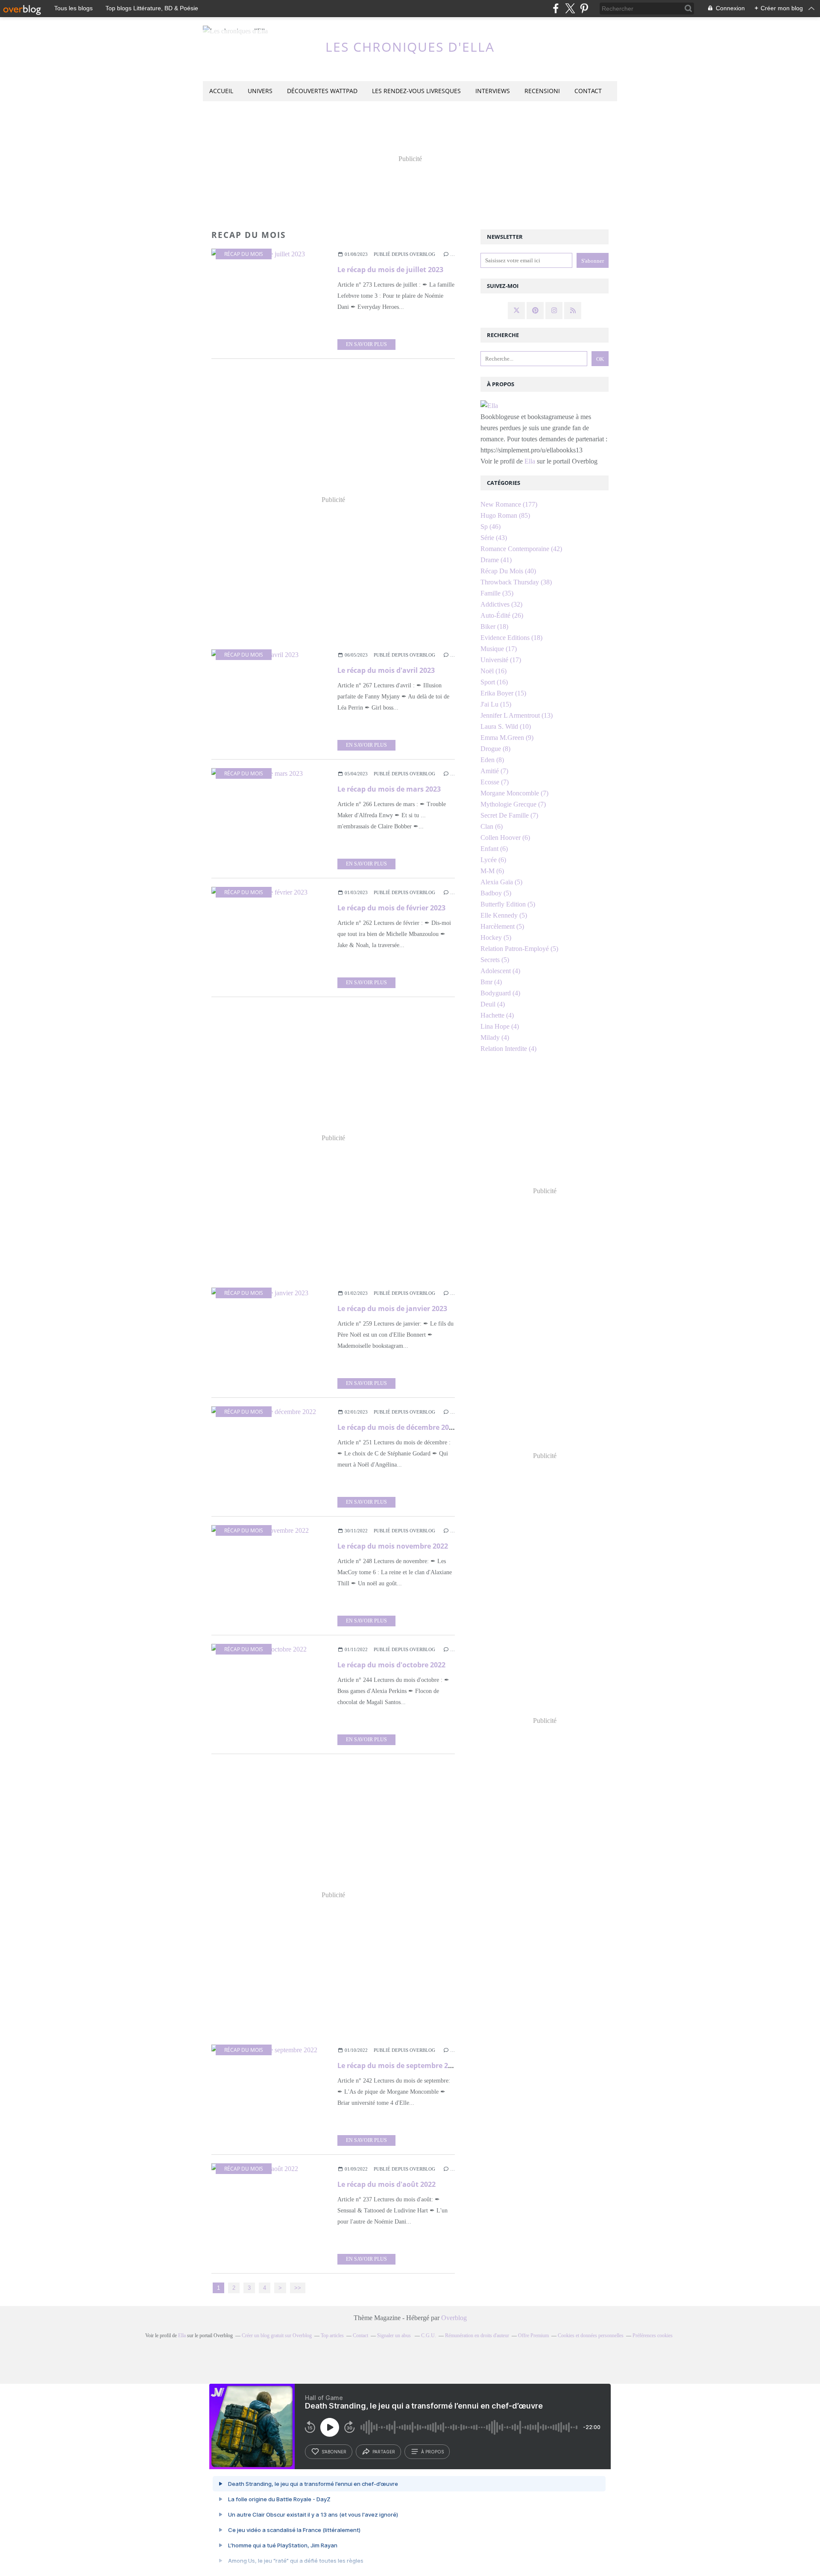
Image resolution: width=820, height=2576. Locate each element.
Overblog (454, 2318)
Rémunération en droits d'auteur (477, 2335)
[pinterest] (584, 8)
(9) (507, 738)
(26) (502, 615)
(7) (494, 771)
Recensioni (542, 91)
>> (298, 2288)
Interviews (493, 91)
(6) (492, 826)
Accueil (221, 91)
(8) (495, 749)
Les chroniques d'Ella (410, 47)
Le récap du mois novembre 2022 (393, 1546)
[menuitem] (221, 91)
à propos (432, 2452)
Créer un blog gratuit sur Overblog (277, 2335)
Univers (260, 91)
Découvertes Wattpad (322, 91)
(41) (496, 560)
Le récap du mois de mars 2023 (389, 789)
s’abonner (334, 2452)
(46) (491, 527)
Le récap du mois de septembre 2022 (398, 2065)
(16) (493, 671)
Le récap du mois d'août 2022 (387, 2184)
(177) (509, 504)
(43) (494, 538)
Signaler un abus (395, 2335)
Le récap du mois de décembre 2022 (397, 1427)
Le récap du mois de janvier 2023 (392, 1309)
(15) (503, 693)
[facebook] (556, 8)
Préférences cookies (653, 2335)
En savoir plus (366, 344)
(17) (499, 649)
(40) (508, 571)
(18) (494, 626)
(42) (521, 549)
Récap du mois (244, 254)
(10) (506, 726)
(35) (497, 593)
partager (384, 2452)
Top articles (332, 2335)
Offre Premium (533, 2335)
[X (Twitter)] (570, 8)
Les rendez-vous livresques (416, 91)
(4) (500, 971)
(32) (501, 604)
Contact (588, 91)
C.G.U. (429, 2335)
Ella (531, 461)
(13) (517, 715)
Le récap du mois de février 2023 (391, 908)
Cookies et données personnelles (591, 2335)
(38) (516, 582)
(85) (505, 515)
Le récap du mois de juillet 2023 (390, 270)
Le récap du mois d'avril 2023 (386, 670)
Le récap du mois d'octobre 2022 (391, 1665)
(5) (501, 882)
